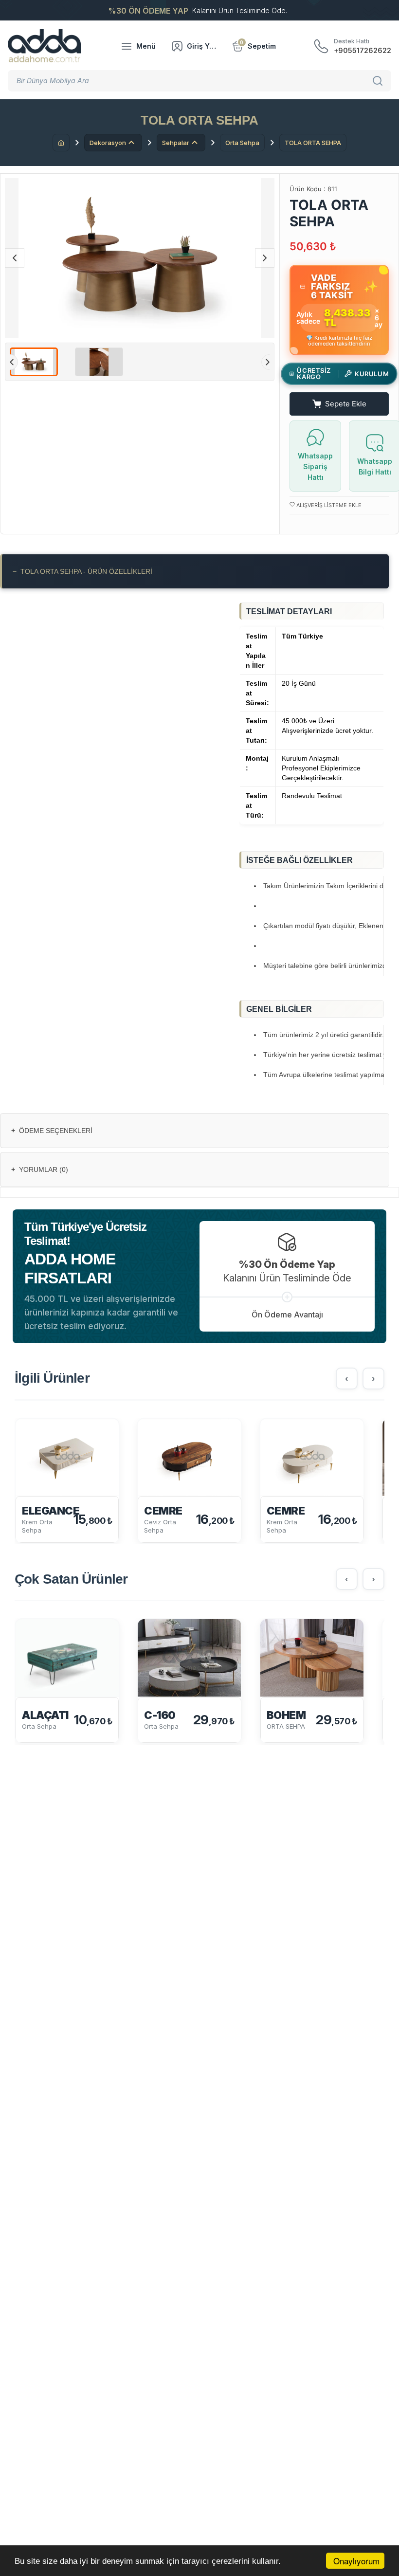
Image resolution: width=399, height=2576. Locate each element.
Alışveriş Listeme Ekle (328, 505)
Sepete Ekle (346, 404)
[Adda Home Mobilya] (44, 46)
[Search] (379, 81)
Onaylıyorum (356, 2561)
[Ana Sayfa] (61, 143)
